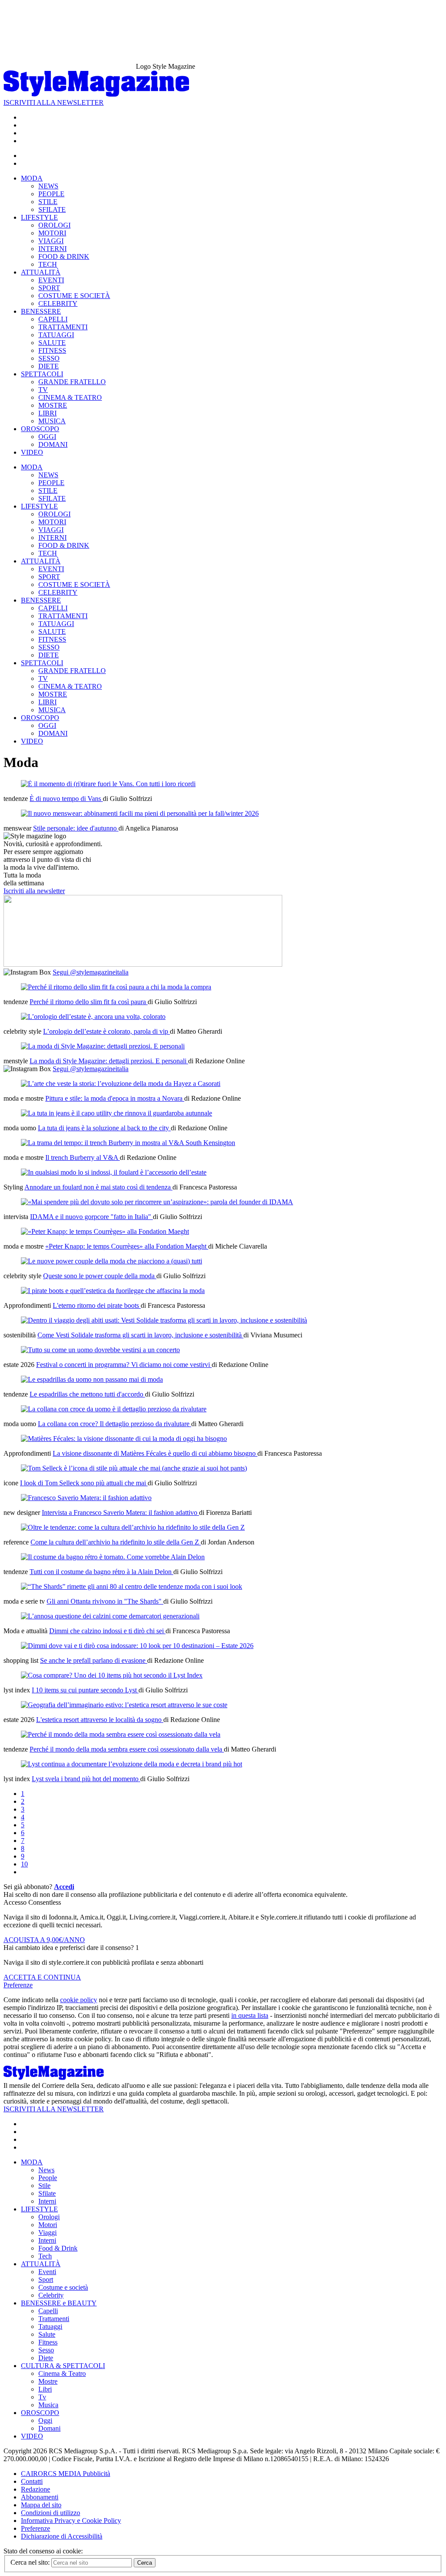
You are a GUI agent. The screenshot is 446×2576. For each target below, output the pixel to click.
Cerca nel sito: (31, 2562)
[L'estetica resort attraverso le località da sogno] (124, 1705)
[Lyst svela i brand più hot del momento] (132, 1764)
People (48, 2178)
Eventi (47, 2272)
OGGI (47, 437)
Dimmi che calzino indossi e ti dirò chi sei (107, 1631)
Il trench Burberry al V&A (83, 1157)
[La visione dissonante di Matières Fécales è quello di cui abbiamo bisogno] (124, 1439)
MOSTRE (53, 405)
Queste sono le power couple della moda (100, 1276)
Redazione (35, 2489)
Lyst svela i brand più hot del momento (86, 1779)
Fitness (48, 2342)
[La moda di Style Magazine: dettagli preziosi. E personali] (103, 1046)
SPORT (49, 288)
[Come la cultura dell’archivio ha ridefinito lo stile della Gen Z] (133, 1527)
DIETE (49, 366)
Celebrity (51, 2295)
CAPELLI (53, 319)
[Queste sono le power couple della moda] (111, 1261)
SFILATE (52, 209)
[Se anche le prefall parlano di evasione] (137, 1646)
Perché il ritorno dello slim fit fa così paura (89, 1002)
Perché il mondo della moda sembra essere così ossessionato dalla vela (127, 1749)
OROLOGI (54, 225)
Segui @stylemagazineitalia (91, 972)
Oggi (45, 2420)
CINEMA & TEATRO (70, 397)
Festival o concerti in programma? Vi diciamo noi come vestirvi (124, 1365)
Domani (49, 2428)
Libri (45, 2389)
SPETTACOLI (42, 374)
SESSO (49, 358)
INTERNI (52, 249)
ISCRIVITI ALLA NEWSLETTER (54, 102)
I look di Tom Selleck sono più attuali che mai (84, 1483)
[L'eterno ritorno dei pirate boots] (113, 1291)
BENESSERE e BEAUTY (59, 2303)
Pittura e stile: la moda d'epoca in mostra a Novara (115, 1098)
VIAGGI (51, 241)
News (46, 2170)
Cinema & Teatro (62, 2373)
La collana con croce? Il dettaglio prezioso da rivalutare (115, 1424)
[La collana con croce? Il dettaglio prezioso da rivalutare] (114, 1409)
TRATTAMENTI (63, 327)
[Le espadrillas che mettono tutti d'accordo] (92, 1379)
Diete (46, 2358)
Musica (48, 2405)
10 (24, 1864)
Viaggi (47, 2233)
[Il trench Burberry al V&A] (128, 1143)
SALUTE (52, 343)
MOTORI (52, 233)
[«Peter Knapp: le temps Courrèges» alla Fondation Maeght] (105, 1231)
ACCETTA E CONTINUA (42, 1977)
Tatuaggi (50, 2326)
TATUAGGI (56, 335)
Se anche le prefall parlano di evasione (94, 1660)
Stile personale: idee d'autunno (76, 828)
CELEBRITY (58, 303)
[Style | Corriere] (96, 95)
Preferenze (18, 1985)
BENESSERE (41, 311)
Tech (45, 2256)
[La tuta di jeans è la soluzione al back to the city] (117, 1113)
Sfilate (47, 2193)
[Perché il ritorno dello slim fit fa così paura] (116, 987)
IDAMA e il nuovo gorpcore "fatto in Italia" (91, 1217)
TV (43, 390)
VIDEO (32, 452)
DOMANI (53, 444)
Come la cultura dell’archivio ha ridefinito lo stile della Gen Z (116, 1542)
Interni (47, 2201)
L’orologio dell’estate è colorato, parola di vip (106, 1031)
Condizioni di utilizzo (51, 2513)
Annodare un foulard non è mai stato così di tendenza (98, 1187)
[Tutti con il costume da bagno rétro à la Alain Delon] (113, 1557)
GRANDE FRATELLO (72, 382)
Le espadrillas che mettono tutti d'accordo (87, 1394)
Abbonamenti (40, 2497)
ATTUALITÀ (41, 272)
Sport (46, 2280)
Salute (47, 2334)
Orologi (49, 2217)
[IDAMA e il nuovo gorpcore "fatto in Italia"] (157, 1202)
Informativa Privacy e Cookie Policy (71, 2521)
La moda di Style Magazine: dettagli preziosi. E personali (109, 1061)
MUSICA (52, 421)
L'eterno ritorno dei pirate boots (97, 1305)
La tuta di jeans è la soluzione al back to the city (104, 1128)
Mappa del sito (41, 2505)
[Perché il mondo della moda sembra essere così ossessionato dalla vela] (121, 1734)
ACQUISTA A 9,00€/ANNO (44, 1940)
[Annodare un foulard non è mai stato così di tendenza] (114, 1172)
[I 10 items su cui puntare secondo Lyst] (112, 1675)
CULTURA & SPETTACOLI (63, 2366)
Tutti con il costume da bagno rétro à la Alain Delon (101, 1572)
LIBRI (47, 413)
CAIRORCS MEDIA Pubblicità (66, 2474)
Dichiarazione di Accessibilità (62, 2536)
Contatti (32, 2481)
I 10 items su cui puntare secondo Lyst (85, 1690)
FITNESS (52, 350)
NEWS (48, 186)
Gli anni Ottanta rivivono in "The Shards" (105, 1601)
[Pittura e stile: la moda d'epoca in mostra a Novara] (121, 1084)
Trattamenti (54, 2319)
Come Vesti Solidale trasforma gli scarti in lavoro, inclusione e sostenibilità (140, 1335)
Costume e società (63, 2287)
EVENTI (51, 280)
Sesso (46, 2350)
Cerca (145, 2563)
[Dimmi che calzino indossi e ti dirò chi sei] (110, 1616)
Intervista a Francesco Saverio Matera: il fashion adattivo (120, 1512)
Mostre (48, 2381)
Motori (48, 2225)
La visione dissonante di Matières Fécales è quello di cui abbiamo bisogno (155, 1453)
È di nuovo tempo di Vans (66, 799)
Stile (44, 2186)
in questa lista (250, 2015)
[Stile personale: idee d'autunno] (140, 813)
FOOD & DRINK (64, 256)
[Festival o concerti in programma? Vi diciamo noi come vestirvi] (100, 1350)
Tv (42, 2397)
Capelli (48, 2311)
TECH (48, 264)
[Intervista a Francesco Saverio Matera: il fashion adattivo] (86, 1498)
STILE (48, 202)
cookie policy (79, 2000)
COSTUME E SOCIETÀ (74, 296)
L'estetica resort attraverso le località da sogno (100, 1720)
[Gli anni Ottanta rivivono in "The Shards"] (132, 1586)
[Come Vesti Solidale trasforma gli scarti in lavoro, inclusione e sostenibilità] (164, 1320)
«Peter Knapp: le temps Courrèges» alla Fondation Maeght (127, 1246)
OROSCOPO (40, 429)
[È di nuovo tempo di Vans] (108, 784)
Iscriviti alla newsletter (34, 891)
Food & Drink (58, 2248)
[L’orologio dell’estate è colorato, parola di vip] (93, 1017)
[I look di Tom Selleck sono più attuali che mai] (134, 1468)
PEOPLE (51, 194)
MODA (32, 178)
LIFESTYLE (39, 217)
